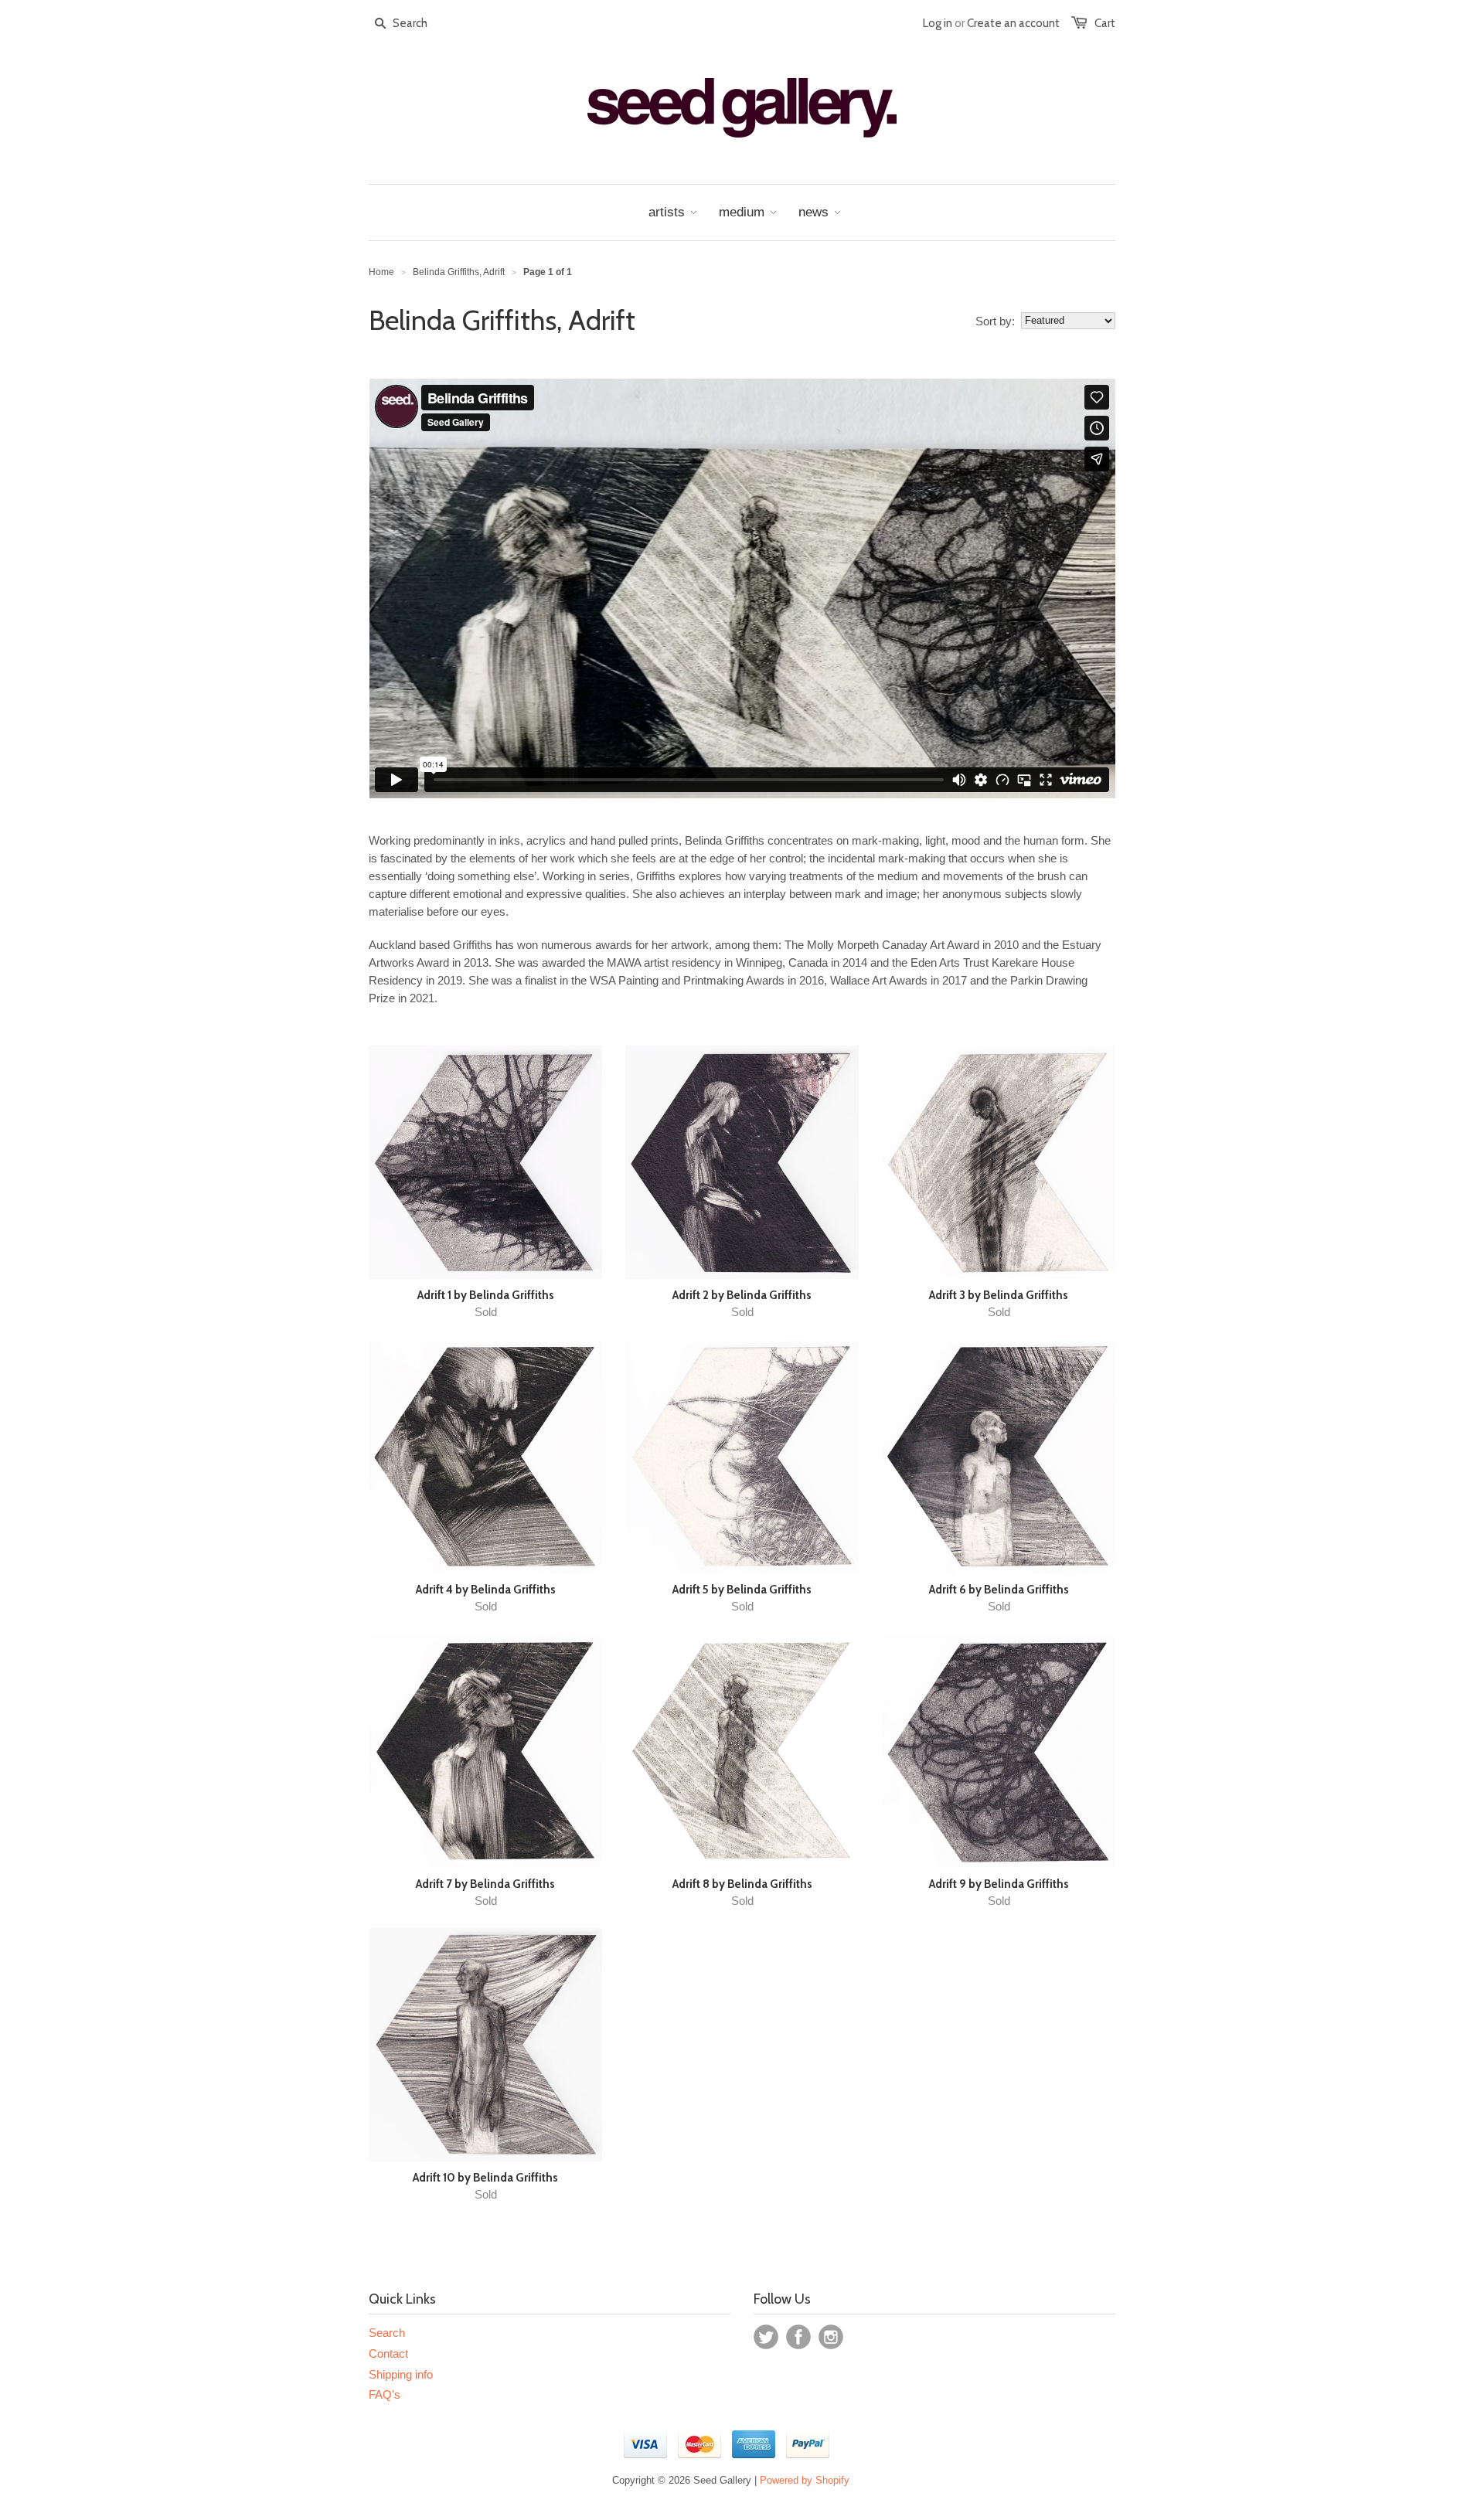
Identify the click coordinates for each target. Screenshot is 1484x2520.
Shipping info (401, 2374)
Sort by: (995, 321)
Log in (938, 23)
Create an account (1013, 23)
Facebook (798, 2337)
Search (387, 2333)
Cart (1105, 23)
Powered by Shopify (805, 2480)
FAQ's (385, 2394)
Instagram (831, 2337)
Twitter (766, 2337)
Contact (388, 2353)
